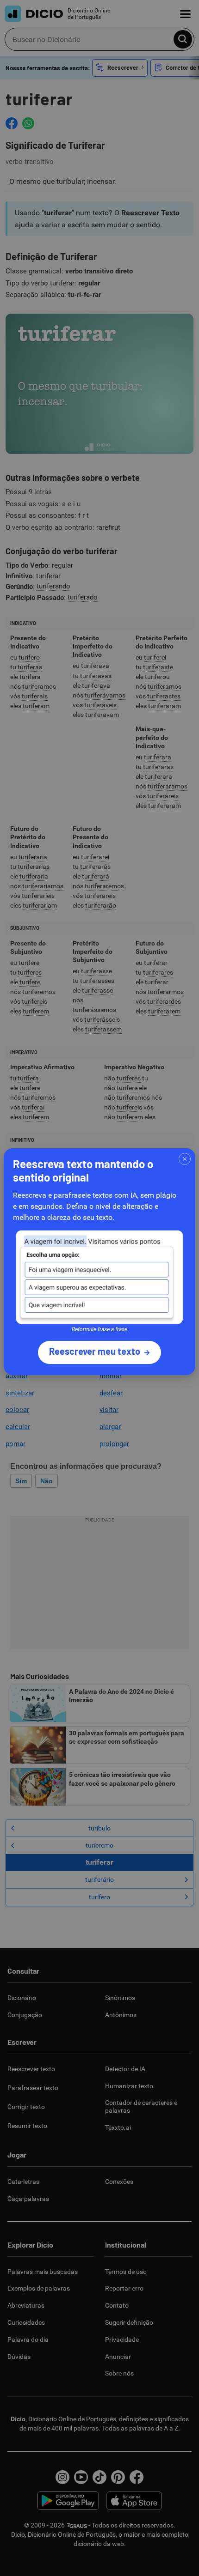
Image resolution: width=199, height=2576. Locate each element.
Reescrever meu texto (95, 1351)
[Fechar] (185, 1159)
